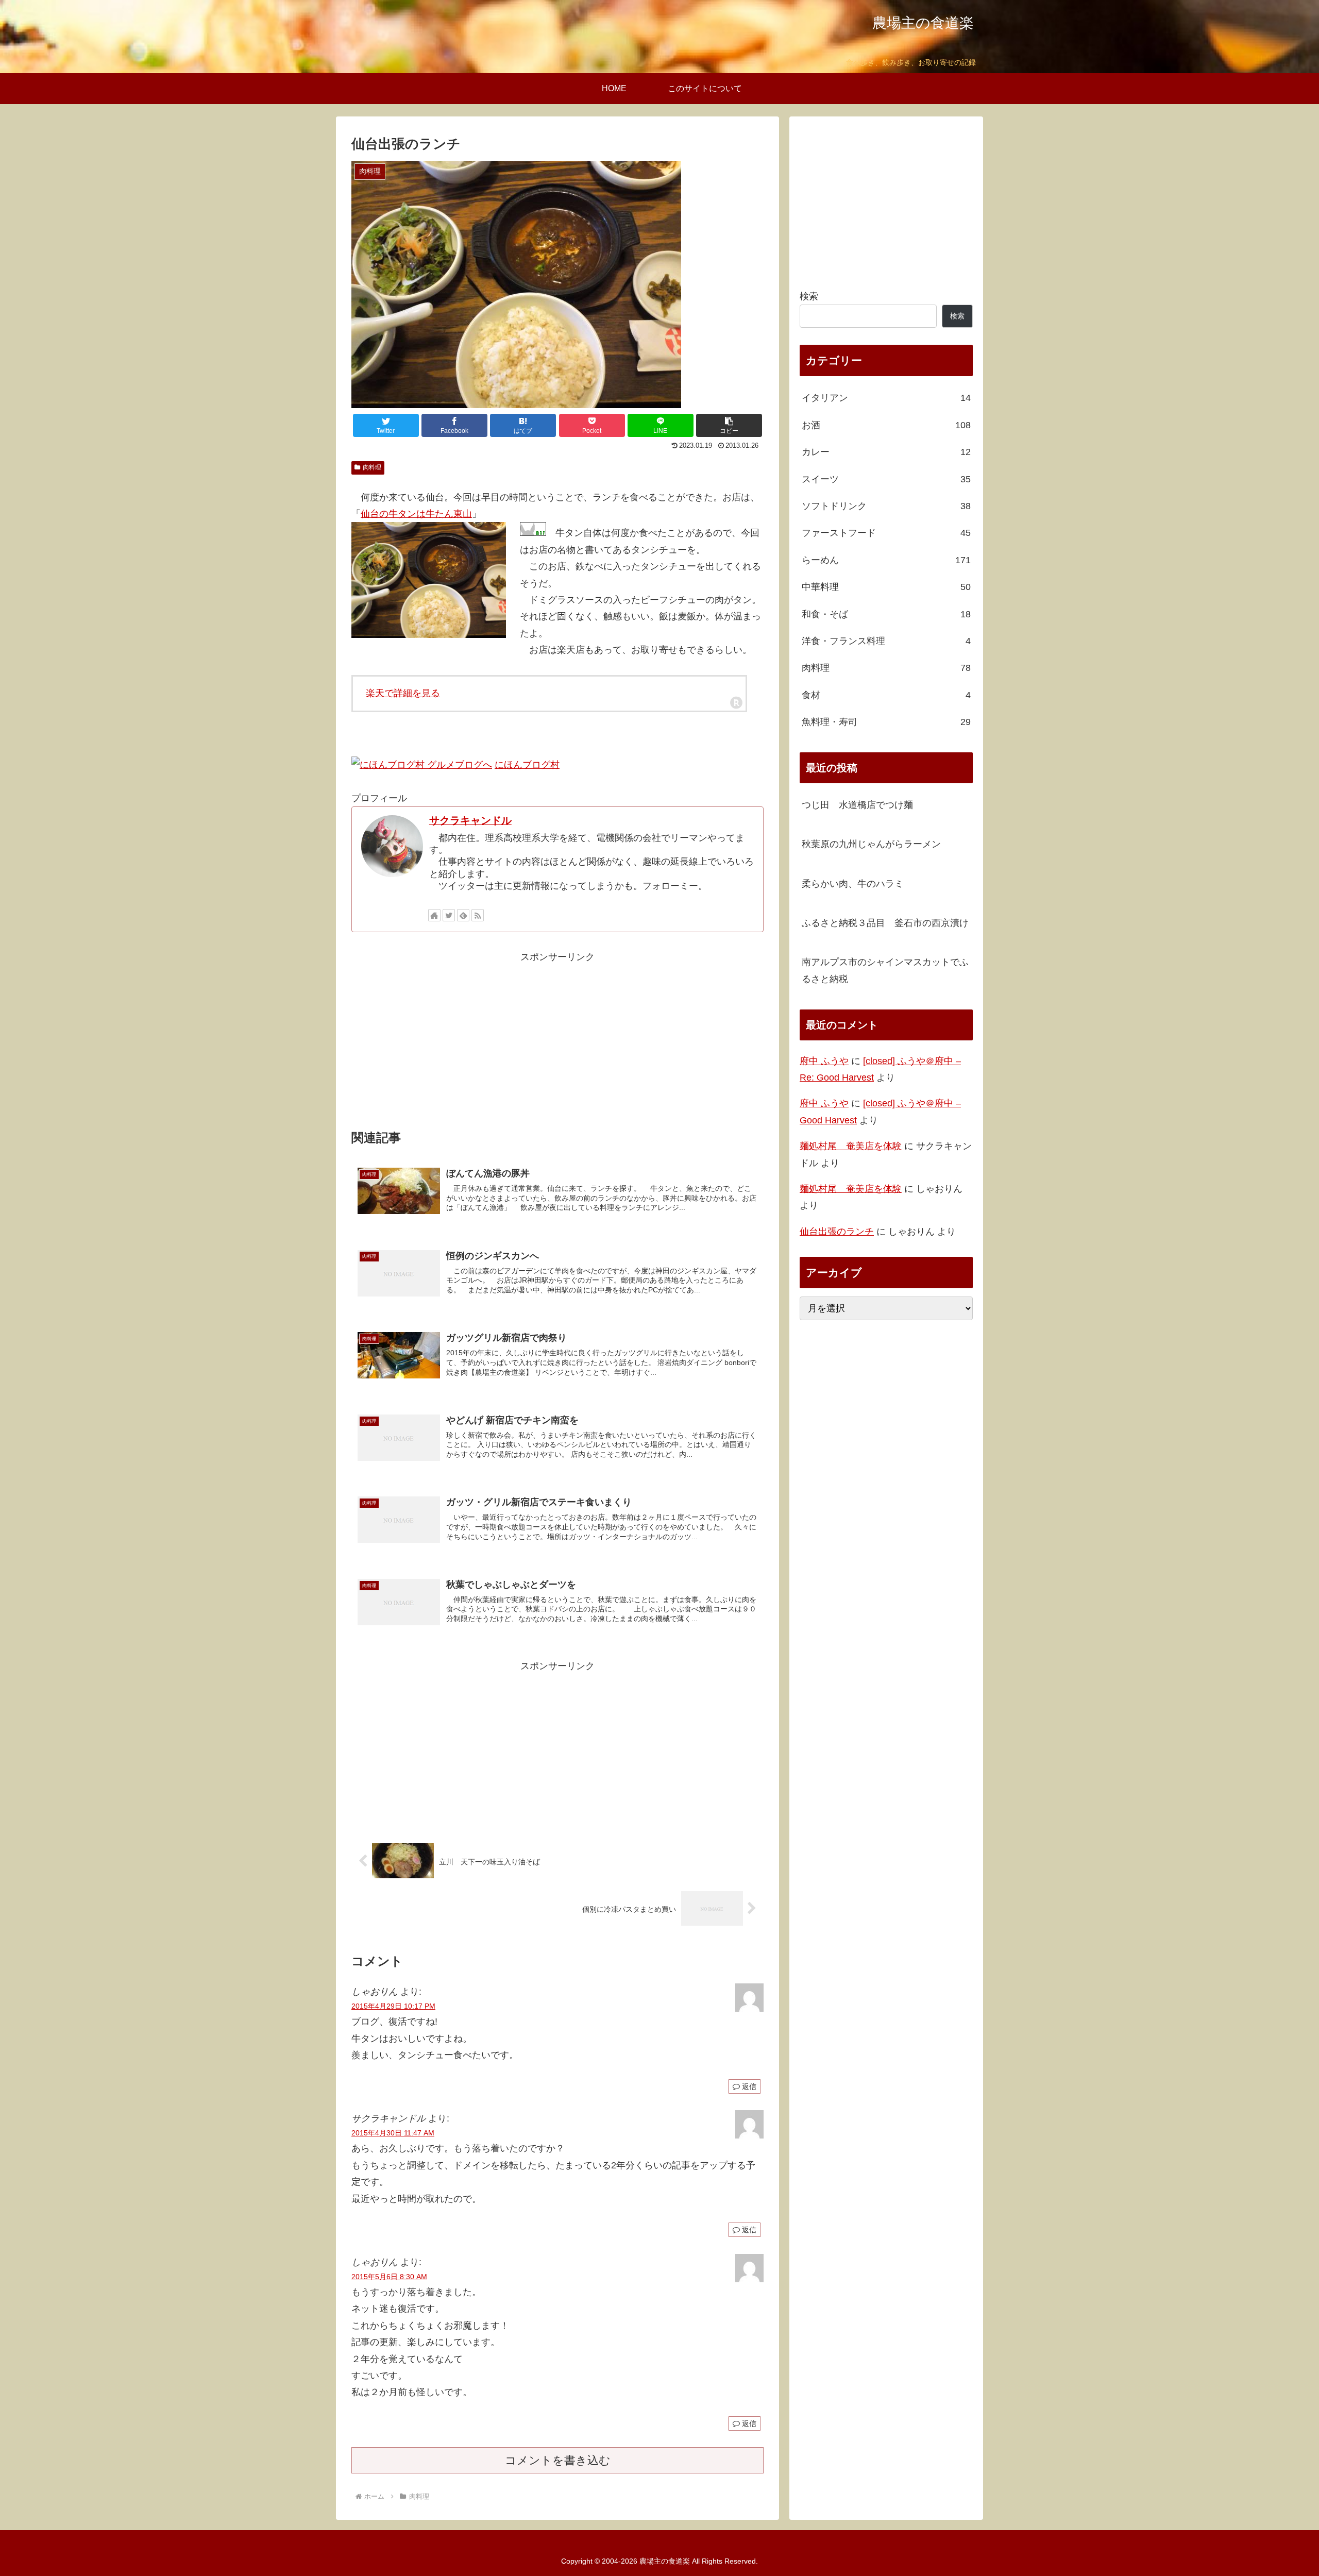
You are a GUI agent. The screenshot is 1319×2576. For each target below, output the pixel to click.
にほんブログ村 (527, 765)
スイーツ (886, 479)
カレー (886, 452)
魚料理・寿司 (886, 722)
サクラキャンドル (470, 820)
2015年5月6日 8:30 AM (389, 2277)
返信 (748, 2086)
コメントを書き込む (558, 2460)
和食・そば (886, 614)
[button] (729, 425)
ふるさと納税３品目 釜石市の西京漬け (885, 923)
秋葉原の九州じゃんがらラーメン (871, 844)
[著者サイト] (434, 915)
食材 (886, 695)
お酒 (886, 425)
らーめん (886, 560)
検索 (809, 296)
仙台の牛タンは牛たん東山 (416, 514)
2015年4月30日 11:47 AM (393, 2133)
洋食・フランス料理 (886, 641)
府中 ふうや (824, 1061)
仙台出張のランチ (837, 1232)
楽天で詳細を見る (403, 693)
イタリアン (886, 398)
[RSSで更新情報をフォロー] (478, 915)
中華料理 (886, 587)
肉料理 (372, 467)
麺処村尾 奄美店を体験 (851, 1146)
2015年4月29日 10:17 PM (393, 2006)
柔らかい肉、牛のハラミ (853, 884)
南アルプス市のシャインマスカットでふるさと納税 (885, 970)
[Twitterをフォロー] (449, 915)
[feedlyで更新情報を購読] (463, 915)
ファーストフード (886, 533)
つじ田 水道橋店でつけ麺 (857, 805)
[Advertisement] (557, 1038)
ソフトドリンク (886, 506)
